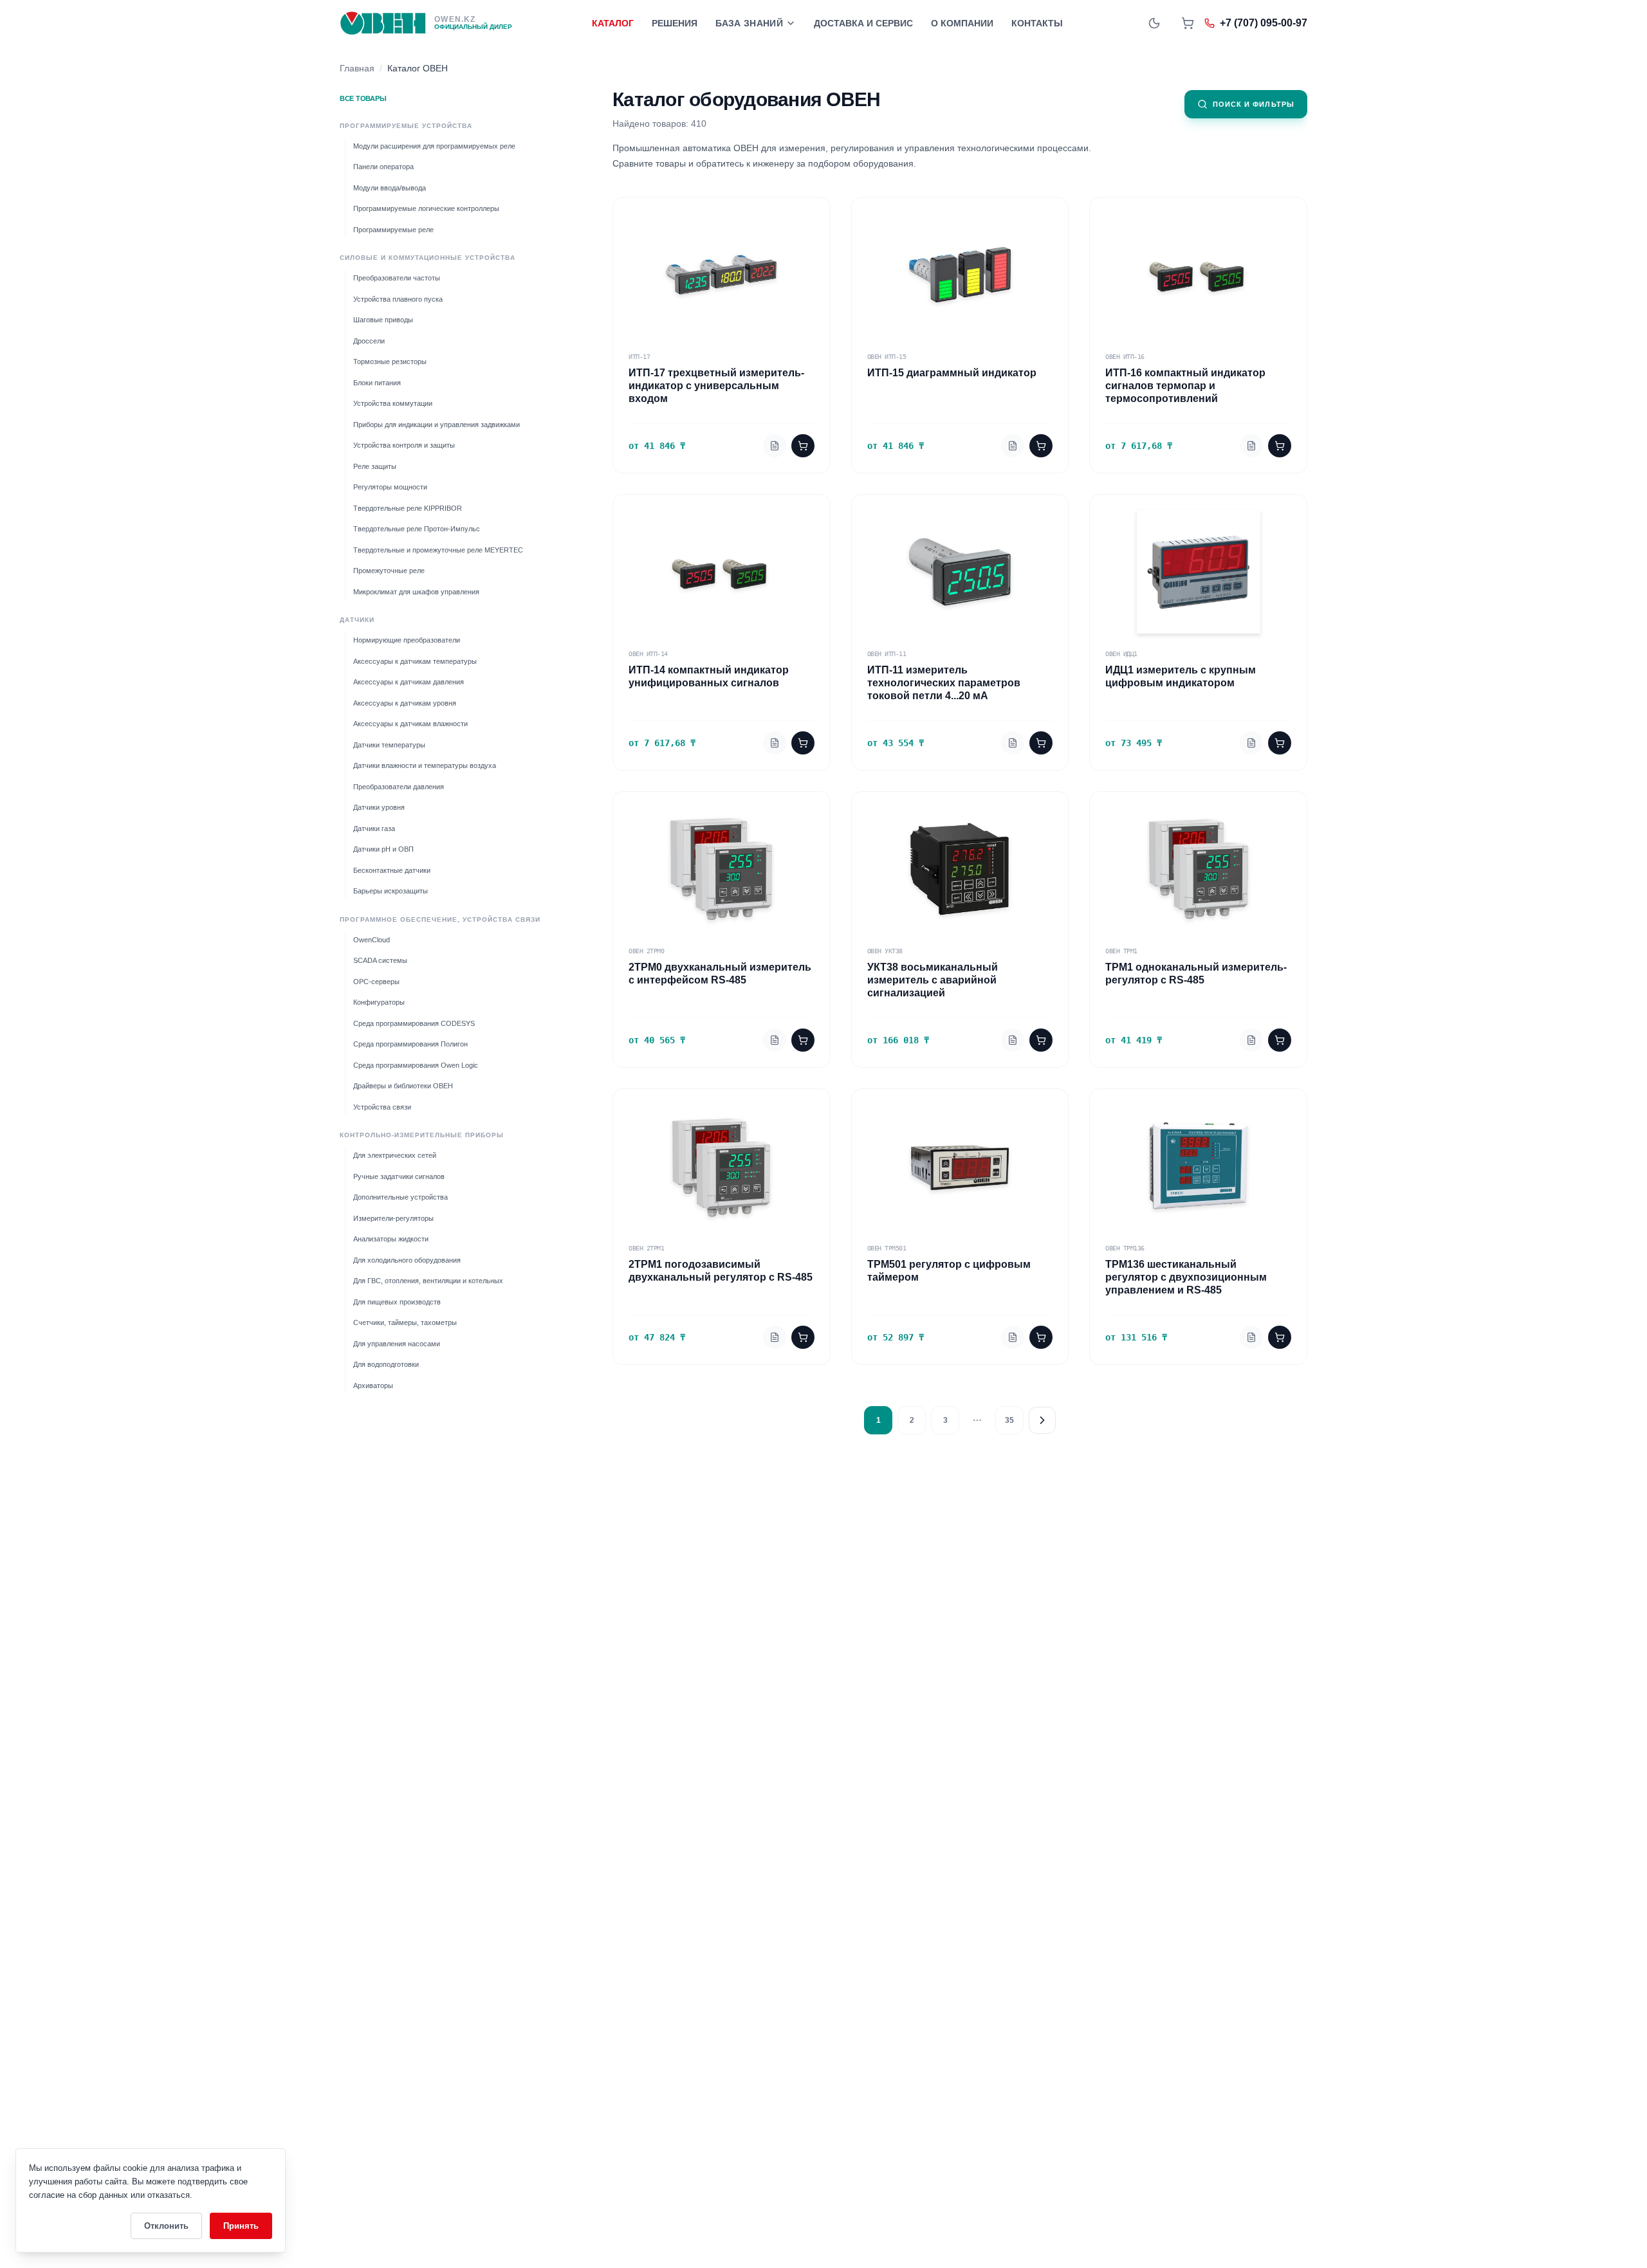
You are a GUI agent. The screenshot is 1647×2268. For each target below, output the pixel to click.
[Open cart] (1188, 23)
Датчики (357, 620)
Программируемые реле (393, 230)
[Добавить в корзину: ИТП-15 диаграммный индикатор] (1041, 446)
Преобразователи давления (399, 787)
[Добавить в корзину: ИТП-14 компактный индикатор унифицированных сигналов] (803, 743)
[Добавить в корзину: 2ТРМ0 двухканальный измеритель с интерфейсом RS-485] (803, 1040)
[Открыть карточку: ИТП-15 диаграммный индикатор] (1013, 446)
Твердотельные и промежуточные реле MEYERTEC (438, 550)
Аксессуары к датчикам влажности (410, 724)
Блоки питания (377, 383)
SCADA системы (380, 961)
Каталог (613, 23)
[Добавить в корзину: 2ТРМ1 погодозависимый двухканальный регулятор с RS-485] (803, 1337)
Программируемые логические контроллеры (426, 209)
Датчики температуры (389, 745)
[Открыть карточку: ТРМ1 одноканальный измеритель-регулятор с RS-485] (1251, 1040)
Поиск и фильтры (1254, 104)
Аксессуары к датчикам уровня (405, 703)
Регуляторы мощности (390, 488)
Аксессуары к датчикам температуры (415, 661)
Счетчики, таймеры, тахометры (405, 1323)
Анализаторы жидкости (391, 1239)
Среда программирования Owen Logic (416, 1065)
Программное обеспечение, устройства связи (440, 919)
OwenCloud (372, 940)
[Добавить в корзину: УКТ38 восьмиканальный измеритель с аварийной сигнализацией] (1041, 1040)
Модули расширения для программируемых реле (434, 146)
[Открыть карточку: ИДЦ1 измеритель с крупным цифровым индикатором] (1251, 743)
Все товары (363, 98)
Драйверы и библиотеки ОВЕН (403, 1086)
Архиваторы (373, 1385)
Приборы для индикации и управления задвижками (437, 425)
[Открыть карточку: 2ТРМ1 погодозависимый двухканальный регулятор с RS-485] (775, 1337)
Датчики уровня (379, 808)
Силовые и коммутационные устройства (428, 258)
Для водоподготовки (386, 1365)
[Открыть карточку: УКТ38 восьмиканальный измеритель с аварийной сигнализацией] (1013, 1040)
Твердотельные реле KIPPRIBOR (408, 508)
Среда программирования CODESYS (414, 1023)
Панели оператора (383, 167)
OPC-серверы (376, 982)
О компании (962, 23)
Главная (357, 68)
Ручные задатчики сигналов (399, 1176)
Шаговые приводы (383, 320)
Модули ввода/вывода (390, 188)
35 (1009, 1420)
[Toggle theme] (1154, 23)
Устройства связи (382, 1107)
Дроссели (369, 341)
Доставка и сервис (863, 23)
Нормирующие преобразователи (407, 641)
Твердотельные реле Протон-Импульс (417, 529)
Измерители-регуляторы (393, 1218)
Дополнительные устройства (400, 1198)
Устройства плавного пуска (398, 299)
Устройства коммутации (393, 404)
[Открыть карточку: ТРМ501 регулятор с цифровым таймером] (1013, 1337)
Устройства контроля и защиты (404, 446)
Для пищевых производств (397, 1302)
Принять (241, 2226)
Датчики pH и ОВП (383, 850)
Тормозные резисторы (390, 362)
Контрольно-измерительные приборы (422, 1136)
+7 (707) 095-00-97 (1264, 23)
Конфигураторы (379, 1003)
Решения (675, 23)
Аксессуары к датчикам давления (409, 682)
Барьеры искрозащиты (391, 892)
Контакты (1037, 23)
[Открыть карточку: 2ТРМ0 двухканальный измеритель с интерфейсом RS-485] (775, 1040)
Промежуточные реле (389, 571)
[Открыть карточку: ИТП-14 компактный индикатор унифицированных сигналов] (775, 743)
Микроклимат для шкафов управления (416, 592)
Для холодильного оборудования (407, 1260)
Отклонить (166, 2226)
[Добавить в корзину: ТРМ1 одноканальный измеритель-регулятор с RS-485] (1280, 1040)
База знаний (749, 23)
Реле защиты (375, 466)
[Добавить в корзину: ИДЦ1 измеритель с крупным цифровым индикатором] (1280, 743)
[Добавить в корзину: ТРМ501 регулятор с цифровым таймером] (1041, 1337)
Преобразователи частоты (397, 279)
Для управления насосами (397, 1344)
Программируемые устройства (406, 126)
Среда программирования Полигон (410, 1045)
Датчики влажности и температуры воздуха (425, 766)
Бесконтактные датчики (392, 870)
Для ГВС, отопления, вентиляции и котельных (428, 1281)
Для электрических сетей (395, 1156)
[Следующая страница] (1042, 1420)
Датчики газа (374, 828)
